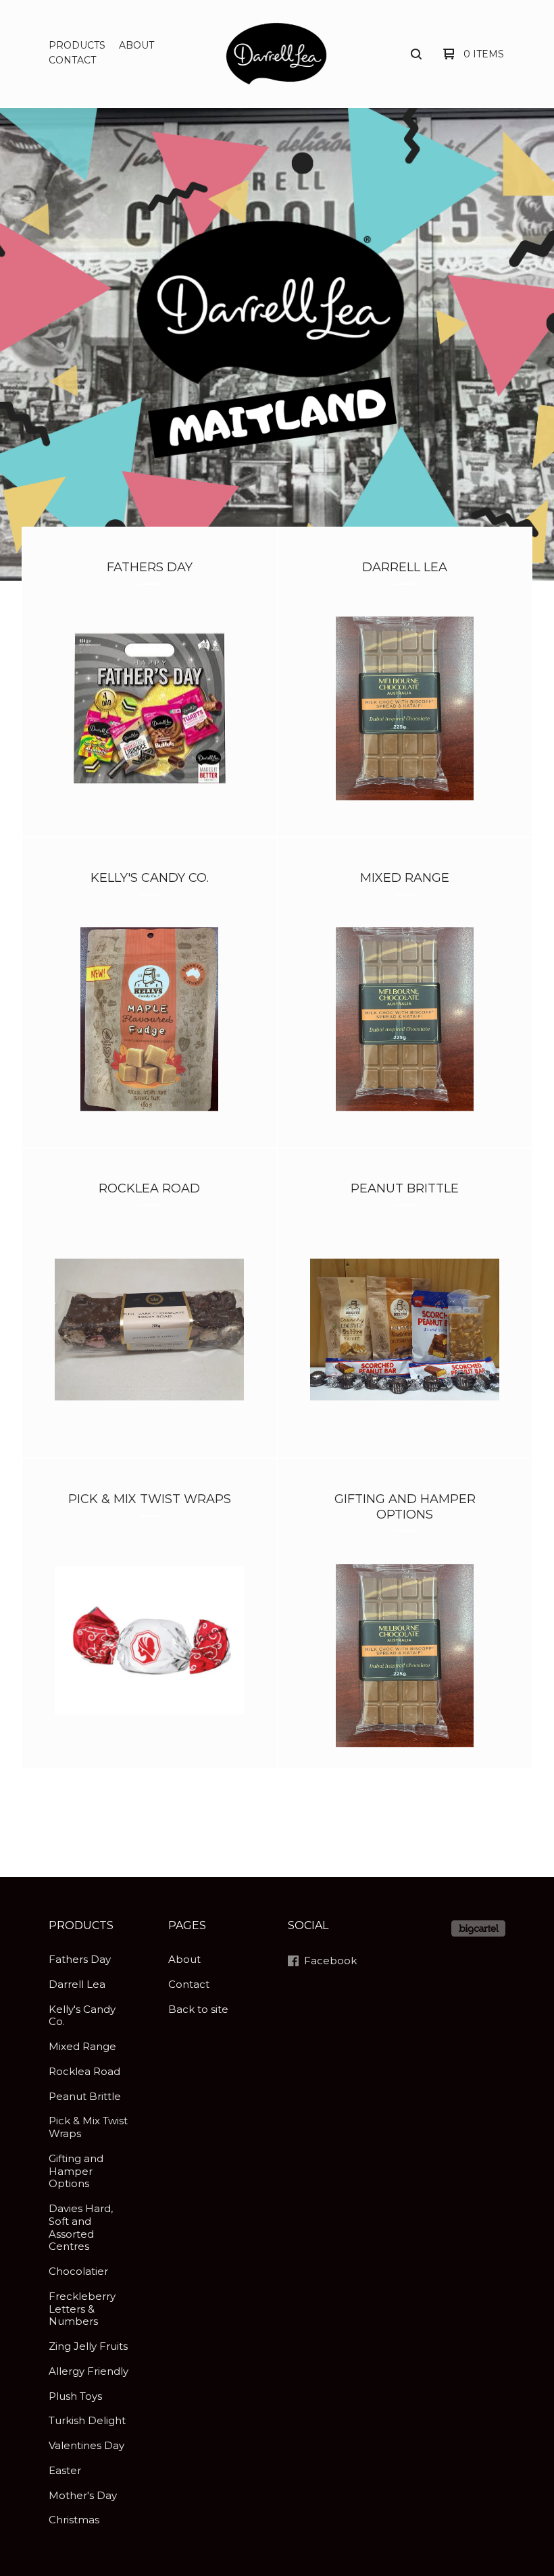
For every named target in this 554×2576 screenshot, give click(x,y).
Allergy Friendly (89, 2371)
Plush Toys (75, 2396)
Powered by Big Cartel (478, 1928)
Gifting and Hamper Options (76, 2171)
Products (77, 45)
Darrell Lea (77, 1984)
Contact (72, 60)
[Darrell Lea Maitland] (277, 53)
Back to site (198, 2009)
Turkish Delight (87, 2420)
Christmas (74, 2520)
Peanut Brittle (85, 2096)
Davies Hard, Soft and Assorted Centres (81, 2227)
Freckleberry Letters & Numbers (82, 2309)
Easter (65, 2470)
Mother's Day (83, 2495)
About (136, 45)
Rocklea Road (84, 2071)
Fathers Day (80, 1959)
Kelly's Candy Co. (82, 2016)
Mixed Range (82, 2046)
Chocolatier (78, 2271)
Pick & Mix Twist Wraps (88, 2127)
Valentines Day (86, 2445)
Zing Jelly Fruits (88, 2346)
